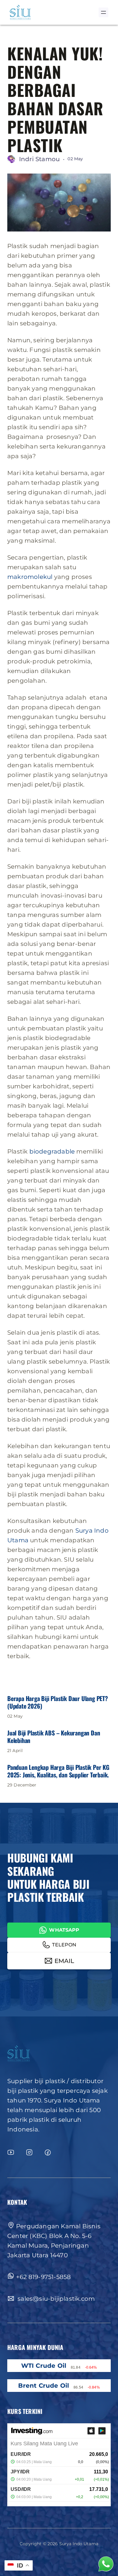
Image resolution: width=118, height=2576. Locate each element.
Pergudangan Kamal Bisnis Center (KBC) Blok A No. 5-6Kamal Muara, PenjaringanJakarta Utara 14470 (54, 2241)
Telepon (64, 1945)
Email (64, 1961)
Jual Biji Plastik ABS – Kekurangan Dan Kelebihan (54, 1737)
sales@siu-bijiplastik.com (55, 2299)
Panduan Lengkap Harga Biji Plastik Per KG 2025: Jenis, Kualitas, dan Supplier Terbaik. (58, 1771)
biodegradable (52, 1151)
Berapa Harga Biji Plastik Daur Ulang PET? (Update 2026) (58, 1702)
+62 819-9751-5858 (43, 2277)
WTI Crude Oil (44, 2366)
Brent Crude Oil (44, 2386)
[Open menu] (103, 12)
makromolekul (30, 577)
